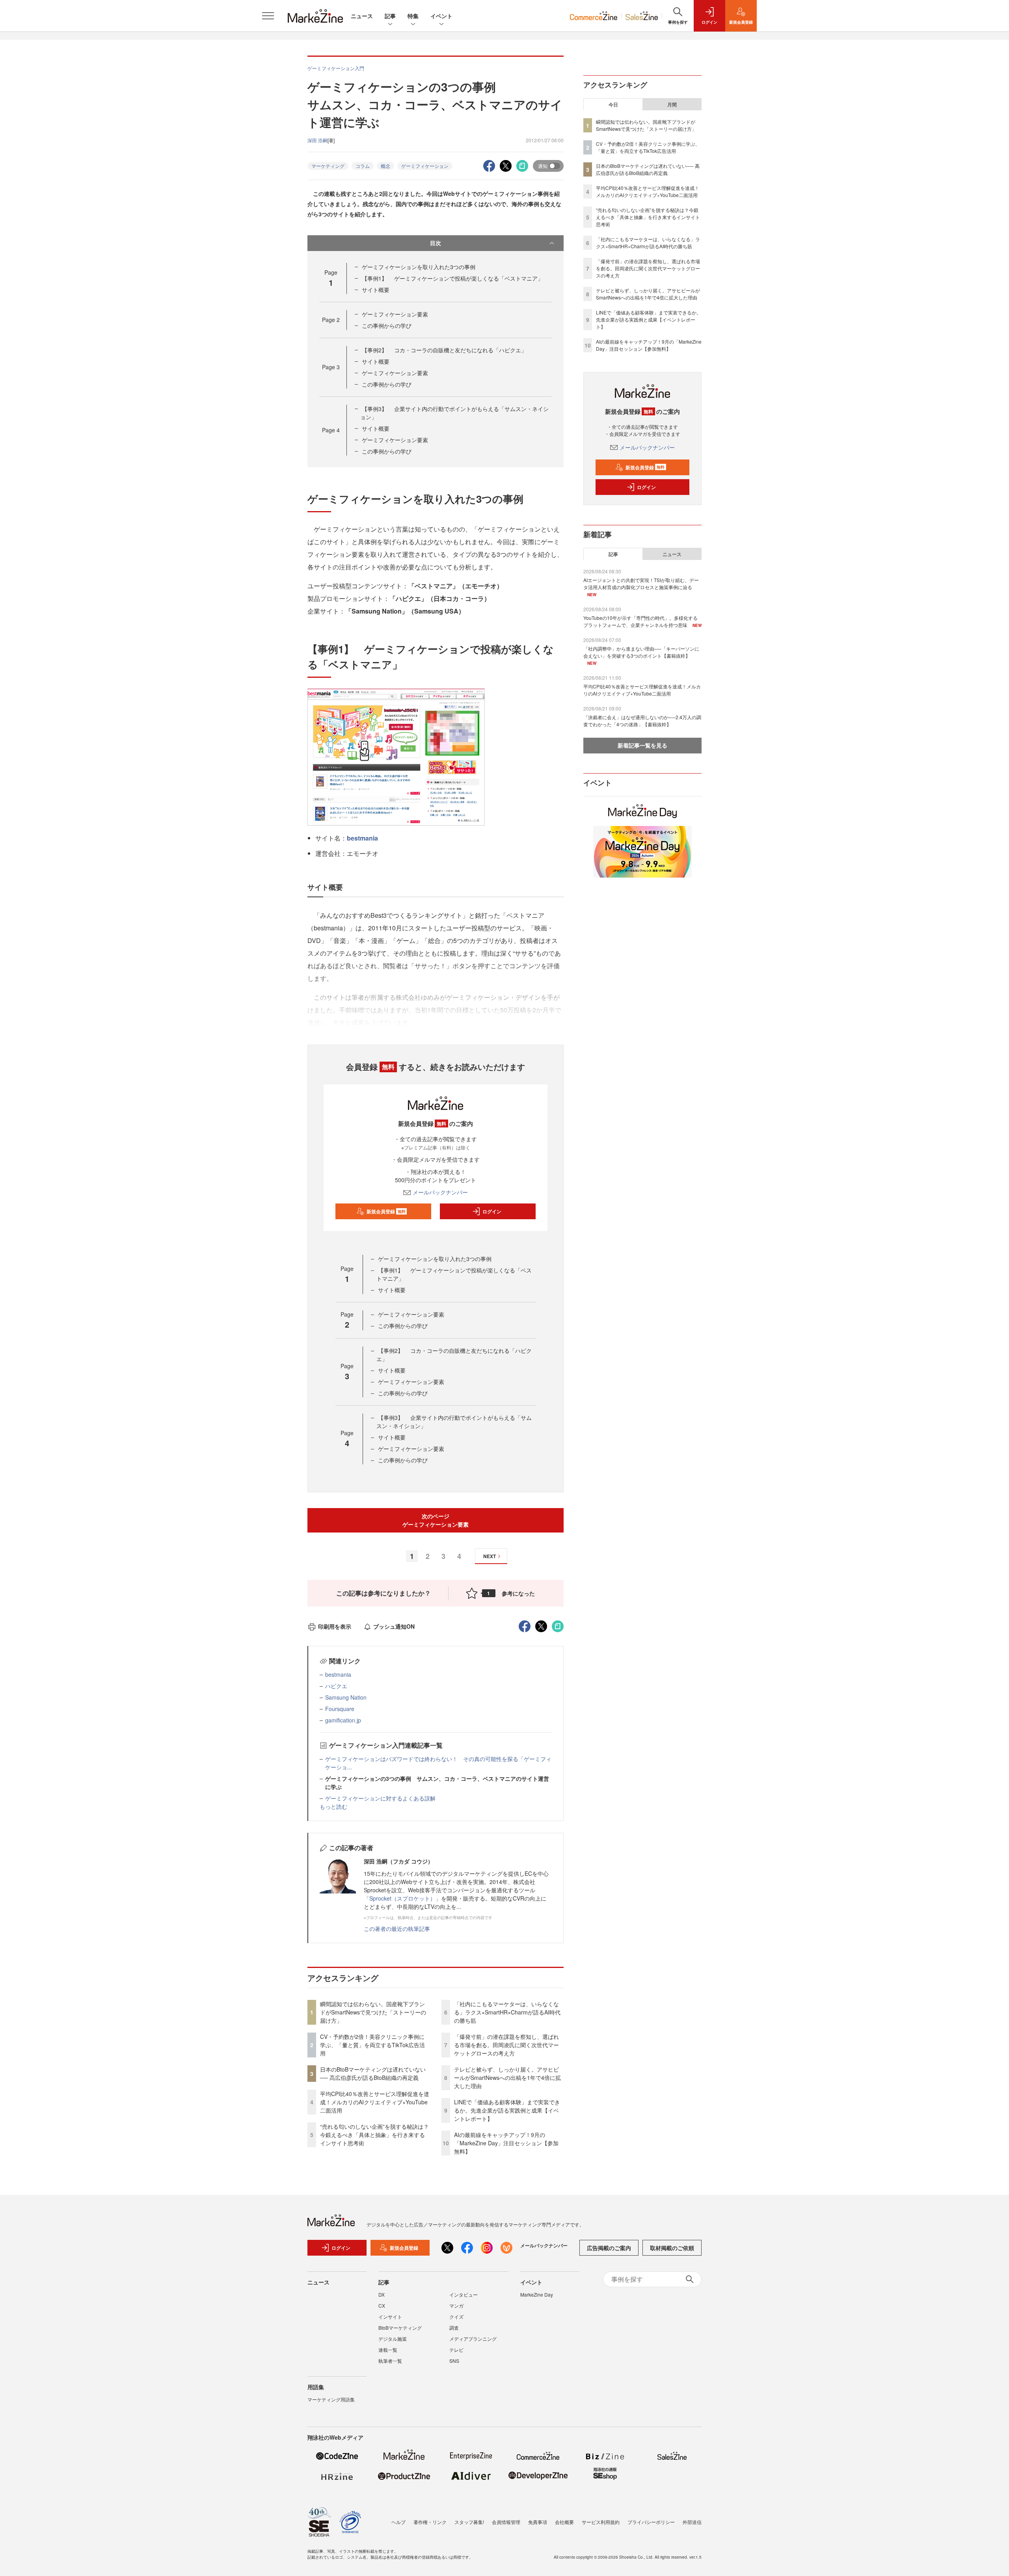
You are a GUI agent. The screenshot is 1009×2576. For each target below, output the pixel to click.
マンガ (456, 2305)
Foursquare (340, 1709)
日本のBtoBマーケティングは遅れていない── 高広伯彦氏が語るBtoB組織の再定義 (373, 2073)
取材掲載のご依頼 (672, 2248)
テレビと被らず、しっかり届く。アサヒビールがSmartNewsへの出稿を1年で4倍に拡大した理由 (507, 2078)
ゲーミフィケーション (425, 166)
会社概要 (564, 2522)
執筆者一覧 (390, 2361)
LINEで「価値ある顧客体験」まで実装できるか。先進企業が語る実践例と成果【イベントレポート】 (507, 2110)
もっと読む (333, 1806)
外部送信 (692, 2522)
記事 (390, 16)
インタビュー (464, 2294)
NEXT (490, 1556)
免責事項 (538, 2522)
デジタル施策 (393, 2339)
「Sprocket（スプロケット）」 (402, 1898)
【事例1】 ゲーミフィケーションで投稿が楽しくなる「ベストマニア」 (452, 278)
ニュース (362, 16)
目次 (436, 243)
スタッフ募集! (469, 2522)
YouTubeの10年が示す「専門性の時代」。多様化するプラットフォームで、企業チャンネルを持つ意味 (640, 621)
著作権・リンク (430, 2522)
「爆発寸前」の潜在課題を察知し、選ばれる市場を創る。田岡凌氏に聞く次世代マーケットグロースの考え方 (506, 2045)
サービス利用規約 (601, 2522)
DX (382, 2294)
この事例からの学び (387, 325)
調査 (454, 2328)
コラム (363, 166)
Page (331, 320)
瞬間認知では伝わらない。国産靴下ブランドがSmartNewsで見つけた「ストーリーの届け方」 (373, 2012)
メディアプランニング (473, 2339)
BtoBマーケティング (400, 2328)
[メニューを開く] (268, 16)
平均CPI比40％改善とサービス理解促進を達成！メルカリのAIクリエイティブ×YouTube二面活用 (375, 2102)
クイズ (456, 2317)
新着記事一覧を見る (642, 745)
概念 (385, 166)
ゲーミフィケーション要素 (395, 314)
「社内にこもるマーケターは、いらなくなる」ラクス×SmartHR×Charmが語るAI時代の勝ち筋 (507, 2012)
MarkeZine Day (537, 2294)
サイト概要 (376, 290)
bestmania (362, 838)
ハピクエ (336, 1686)
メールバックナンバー (440, 1192)
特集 (413, 16)
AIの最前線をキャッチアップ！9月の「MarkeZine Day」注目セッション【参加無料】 (506, 2143)
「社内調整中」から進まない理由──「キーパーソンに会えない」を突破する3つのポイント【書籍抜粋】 (641, 652)
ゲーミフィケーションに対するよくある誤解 (380, 1798)
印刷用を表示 (335, 1626)
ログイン (492, 1211)
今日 (613, 104)
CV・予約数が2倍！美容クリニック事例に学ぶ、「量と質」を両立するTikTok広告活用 (372, 2045)
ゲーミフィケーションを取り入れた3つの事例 (419, 267)
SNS (454, 2361)
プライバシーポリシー (651, 2522)
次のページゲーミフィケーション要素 (436, 1520)
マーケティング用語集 (331, 2399)
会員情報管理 (506, 2522)
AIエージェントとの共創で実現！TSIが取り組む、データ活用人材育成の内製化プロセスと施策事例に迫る (641, 583)
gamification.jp (343, 1720)
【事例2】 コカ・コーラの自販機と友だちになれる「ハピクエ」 (444, 350)
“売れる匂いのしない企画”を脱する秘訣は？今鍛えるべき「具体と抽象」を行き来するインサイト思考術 (374, 2135)
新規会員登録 (386, 1211)
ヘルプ (398, 2522)
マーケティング (328, 166)
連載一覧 (388, 2350)
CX (382, 2305)
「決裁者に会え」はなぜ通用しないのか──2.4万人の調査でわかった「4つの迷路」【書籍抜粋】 (642, 721)
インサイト (390, 2317)
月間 (672, 104)
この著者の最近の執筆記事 (397, 1929)
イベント (441, 16)
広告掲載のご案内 (609, 2248)
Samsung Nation (346, 1697)
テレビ (456, 2350)
